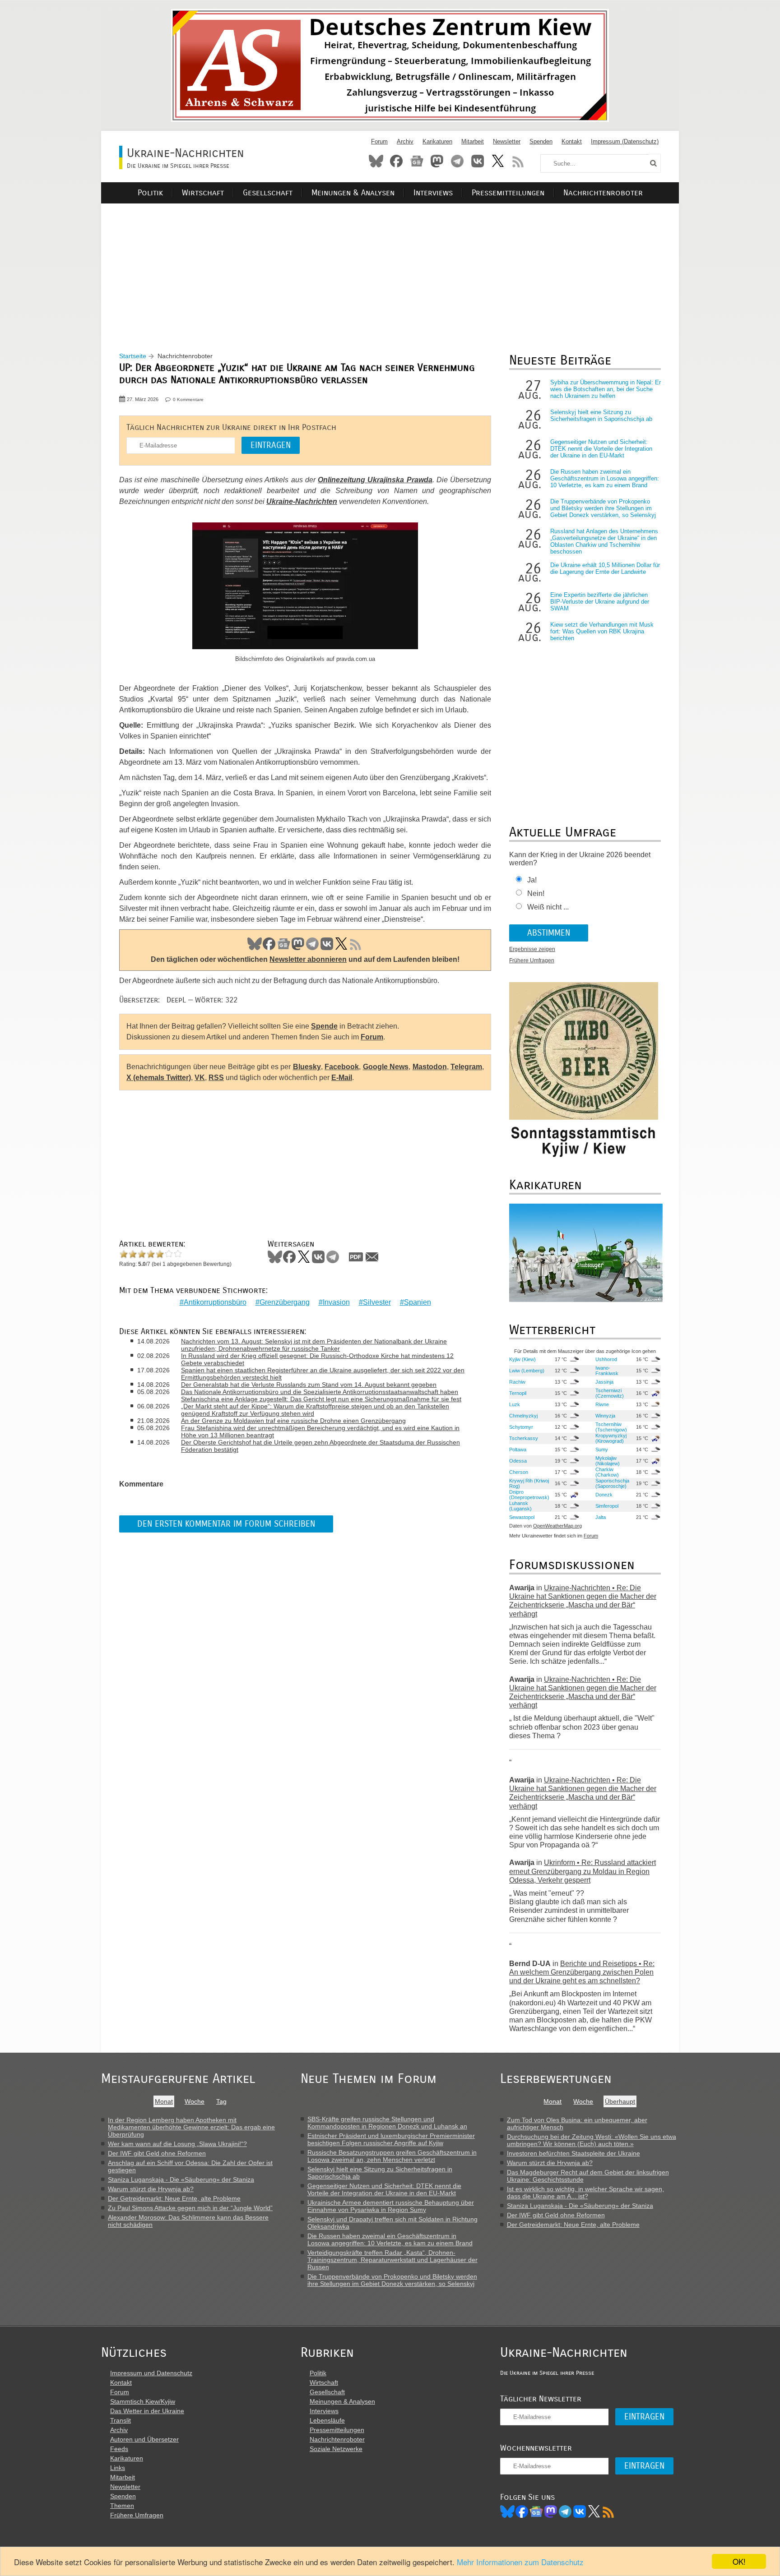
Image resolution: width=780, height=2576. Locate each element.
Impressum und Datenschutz (151, 2373)
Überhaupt (620, 2101)
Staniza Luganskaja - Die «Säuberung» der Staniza (181, 2179)
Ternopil (518, 1393)
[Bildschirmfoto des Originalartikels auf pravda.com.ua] (305, 587)
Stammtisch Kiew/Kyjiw (143, 2401)
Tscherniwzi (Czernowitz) (610, 1393)
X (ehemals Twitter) (159, 1078)
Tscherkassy (524, 1438)
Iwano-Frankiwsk (607, 1371)
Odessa (518, 1461)
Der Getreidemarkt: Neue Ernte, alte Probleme (174, 2198)
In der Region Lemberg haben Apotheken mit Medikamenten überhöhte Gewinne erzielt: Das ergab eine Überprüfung (191, 2127)
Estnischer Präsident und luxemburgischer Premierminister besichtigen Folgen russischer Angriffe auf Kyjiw (391, 2139)
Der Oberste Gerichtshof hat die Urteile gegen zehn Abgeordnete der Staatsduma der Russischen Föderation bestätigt (320, 1446)
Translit (121, 2420)
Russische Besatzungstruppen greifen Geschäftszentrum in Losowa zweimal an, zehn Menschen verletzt (392, 2156)
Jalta (601, 1517)
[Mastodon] (551, 2511)
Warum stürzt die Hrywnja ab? (151, 2189)
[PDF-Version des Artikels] (356, 1257)
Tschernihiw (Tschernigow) (611, 1427)
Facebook (396, 161)
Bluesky (376, 161)
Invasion (336, 1302)
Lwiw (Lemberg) (527, 1371)
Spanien (418, 1302)
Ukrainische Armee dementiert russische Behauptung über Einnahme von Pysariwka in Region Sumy (391, 2206)
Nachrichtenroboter (603, 193)
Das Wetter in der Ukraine (147, 2411)
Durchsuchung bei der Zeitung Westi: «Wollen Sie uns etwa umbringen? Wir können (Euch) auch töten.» (592, 2140)
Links (118, 2468)
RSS (518, 161)
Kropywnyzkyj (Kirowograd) (611, 1438)
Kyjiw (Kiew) (522, 1359)
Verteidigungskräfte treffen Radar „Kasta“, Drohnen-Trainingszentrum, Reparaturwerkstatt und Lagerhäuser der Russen (392, 2260)
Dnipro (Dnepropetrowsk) (529, 1495)
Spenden (541, 141)
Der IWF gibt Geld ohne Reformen (157, 2153)
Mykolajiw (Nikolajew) (608, 1461)
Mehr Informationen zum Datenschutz (520, 2562)
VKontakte (478, 161)
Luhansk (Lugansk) (520, 1506)
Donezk (604, 1495)
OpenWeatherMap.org (557, 1526)
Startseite (133, 356)
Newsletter (507, 141)
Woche (195, 2101)
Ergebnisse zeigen (532, 949)
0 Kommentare (188, 399)
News (417, 161)
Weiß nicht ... (548, 907)
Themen (122, 2506)
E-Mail (342, 1078)
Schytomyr (521, 1427)
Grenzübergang (285, 1302)
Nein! (536, 893)
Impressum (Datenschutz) (625, 141)
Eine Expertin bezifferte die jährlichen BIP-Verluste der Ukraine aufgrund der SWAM (600, 602)
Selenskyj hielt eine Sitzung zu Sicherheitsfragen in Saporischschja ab (601, 415)
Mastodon (437, 161)
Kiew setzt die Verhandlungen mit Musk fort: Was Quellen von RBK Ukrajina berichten (602, 631)
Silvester (377, 1302)
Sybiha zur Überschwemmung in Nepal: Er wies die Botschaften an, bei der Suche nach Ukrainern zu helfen (606, 389)
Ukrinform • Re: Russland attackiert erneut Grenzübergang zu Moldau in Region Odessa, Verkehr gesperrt (583, 1871)
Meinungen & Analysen (353, 193)
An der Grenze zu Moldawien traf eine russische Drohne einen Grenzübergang (293, 1421)
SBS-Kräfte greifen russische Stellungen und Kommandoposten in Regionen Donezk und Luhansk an (387, 2123)
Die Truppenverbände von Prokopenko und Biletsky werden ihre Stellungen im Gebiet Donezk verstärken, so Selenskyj (603, 508)
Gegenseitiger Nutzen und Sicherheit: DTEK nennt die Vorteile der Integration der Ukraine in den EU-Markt (601, 449)
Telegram (457, 161)
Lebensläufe (327, 2420)
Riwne (602, 1404)
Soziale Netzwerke (336, 2449)
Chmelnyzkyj (523, 1416)
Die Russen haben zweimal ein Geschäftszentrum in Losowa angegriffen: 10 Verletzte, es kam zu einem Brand (605, 478)
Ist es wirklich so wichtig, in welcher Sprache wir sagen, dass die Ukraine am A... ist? (585, 2193)
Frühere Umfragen (532, 960)
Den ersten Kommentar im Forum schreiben (226, 1524)
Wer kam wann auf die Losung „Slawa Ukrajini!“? (177, 2144)
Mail (372, 1257)
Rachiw (517, 1382)
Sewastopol (522, 1517)
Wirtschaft (203, 193)
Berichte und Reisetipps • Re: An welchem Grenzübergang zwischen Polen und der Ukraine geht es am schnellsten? (582, 1972)
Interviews (433, 193)
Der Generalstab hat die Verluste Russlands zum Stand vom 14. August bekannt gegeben (309, 1385)
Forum (379, 141)
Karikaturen (437, 141)
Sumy (602, 1450)
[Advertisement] (390, 267)
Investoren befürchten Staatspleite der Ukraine (573, 2153)
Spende (324, 1026)
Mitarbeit (473, 141)
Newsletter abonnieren (308, 959)
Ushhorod (606, 1359)
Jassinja (604, 1382)
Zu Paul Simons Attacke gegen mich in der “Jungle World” (190, 2208)
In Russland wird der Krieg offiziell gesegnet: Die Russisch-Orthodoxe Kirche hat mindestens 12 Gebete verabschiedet (317, 1359)
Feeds (119, 2449)
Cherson (519, 1472)
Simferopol (607, 1506)
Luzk (515, 1404)
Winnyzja (605, 1416)
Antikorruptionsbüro (215, 1302)
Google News (386, 1067)
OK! (739, 2561)
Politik (150, 193)
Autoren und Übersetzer (144, 2439)
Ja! (532, 880)
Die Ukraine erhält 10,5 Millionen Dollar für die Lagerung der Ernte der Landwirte (605, 568)
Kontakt (572, 141)
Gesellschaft (268, 193)
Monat (164, 2101)
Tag (221, 2101)
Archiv (405, 141)
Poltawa (518, 1450)
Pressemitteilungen (508, 193)
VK (327, 944)
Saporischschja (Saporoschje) (612, 1483)
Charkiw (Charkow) (607, 1472)
